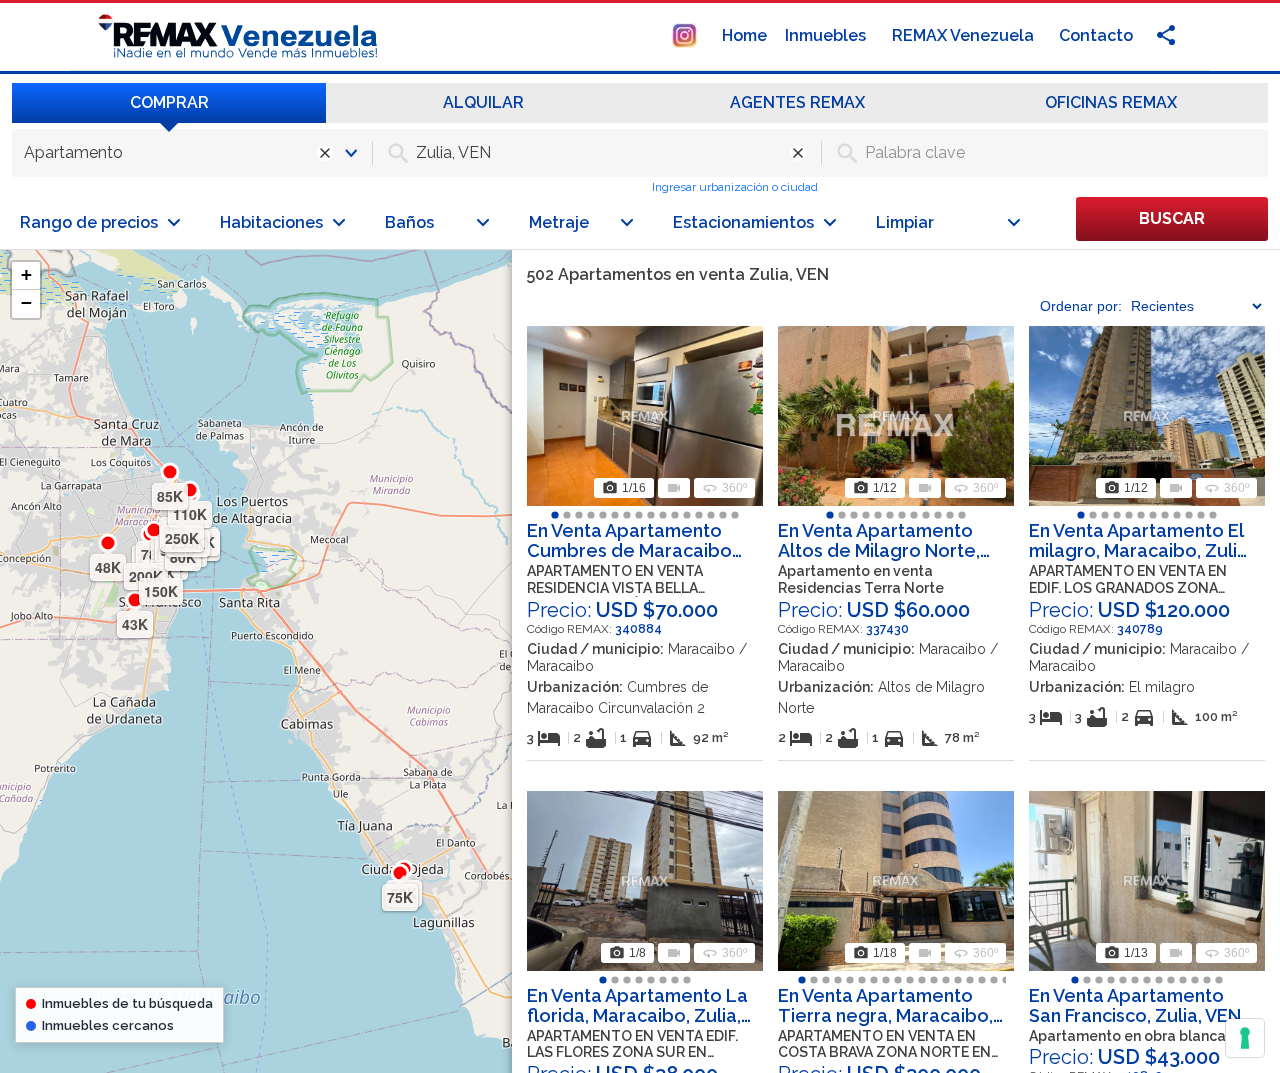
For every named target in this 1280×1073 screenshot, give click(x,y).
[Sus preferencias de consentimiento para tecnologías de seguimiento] (1245, 1038)
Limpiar (905, 222)
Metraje (559, 222)
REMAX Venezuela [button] (965, 35)
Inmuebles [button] (827, 35)
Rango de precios (89, 222)
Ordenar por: (1081, 306)
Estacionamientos (743, 222)
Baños (409, 222)
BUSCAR (1172, 218)
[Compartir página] (684, 34)
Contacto (1096, 35)
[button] (26, 276)
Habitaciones (271, 222)
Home (744, 35)
